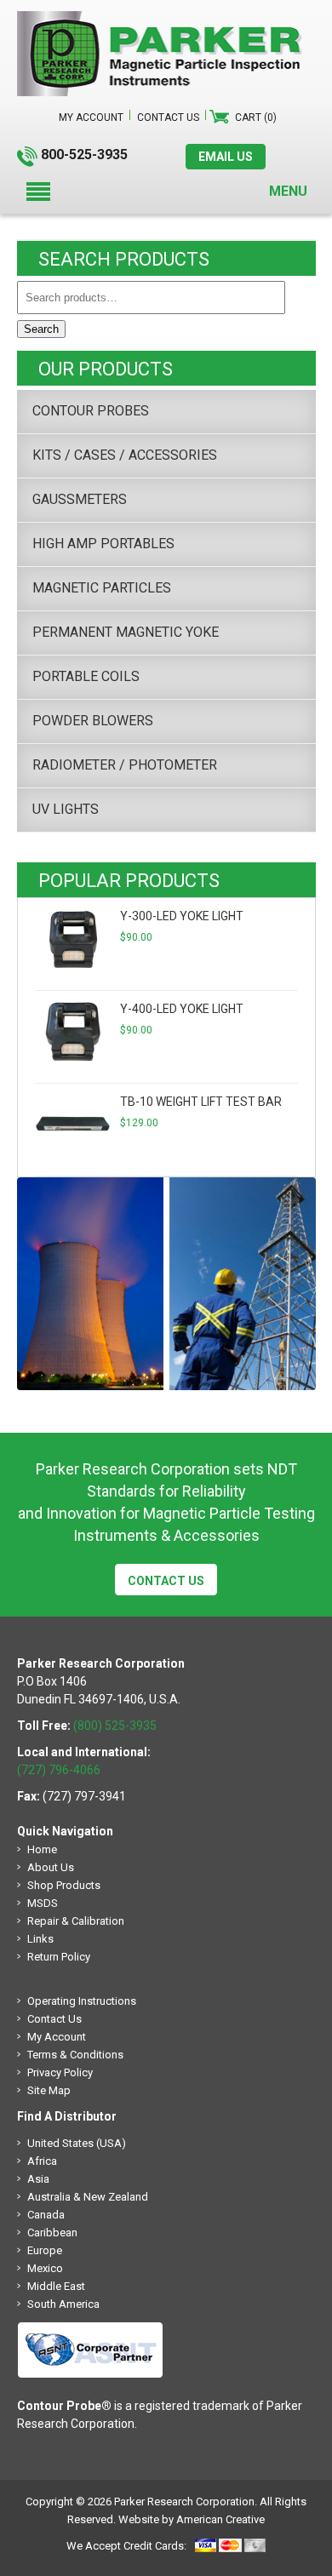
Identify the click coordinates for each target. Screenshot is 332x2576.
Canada (46, 2215)
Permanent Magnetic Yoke (126, 632)
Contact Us (166, 1581)
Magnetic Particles (102, 588)
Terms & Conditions (75, 2055)
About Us (51, 1867)
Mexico (45, 2268)
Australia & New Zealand (88, 2197)
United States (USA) (77, 2143)
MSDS (43, 1903)
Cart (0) (256, 117)
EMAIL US (226, 157)
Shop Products (64, 1885)
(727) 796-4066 (59, 1770)
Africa (42, 2161)
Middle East (56, 2286)
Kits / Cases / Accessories (125, 455)
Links (40, 1939)
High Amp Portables (103, 544)
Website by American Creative (192, 2519)
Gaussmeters (80, 499)
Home (42, 1849)
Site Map (49, 2090)
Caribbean (52, 2233)
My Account (57, 2037)
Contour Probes (91, 411)
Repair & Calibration (76, 1921)
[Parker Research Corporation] (166, 20)
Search (41, 329)
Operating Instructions (82, 2001)
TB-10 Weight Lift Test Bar (201, 1102)
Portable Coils (86, 676)
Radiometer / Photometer (125, 765)
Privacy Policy (60, 2072)
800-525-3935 (84, 155)
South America (63, 2304)
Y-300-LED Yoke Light (182, 916)
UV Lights (66, 809)
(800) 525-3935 (115, 1726)
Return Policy (59, 1957)
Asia (38, 2179)
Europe (45, 2250)
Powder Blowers (93, 721)
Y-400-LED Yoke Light (182, 1009)
